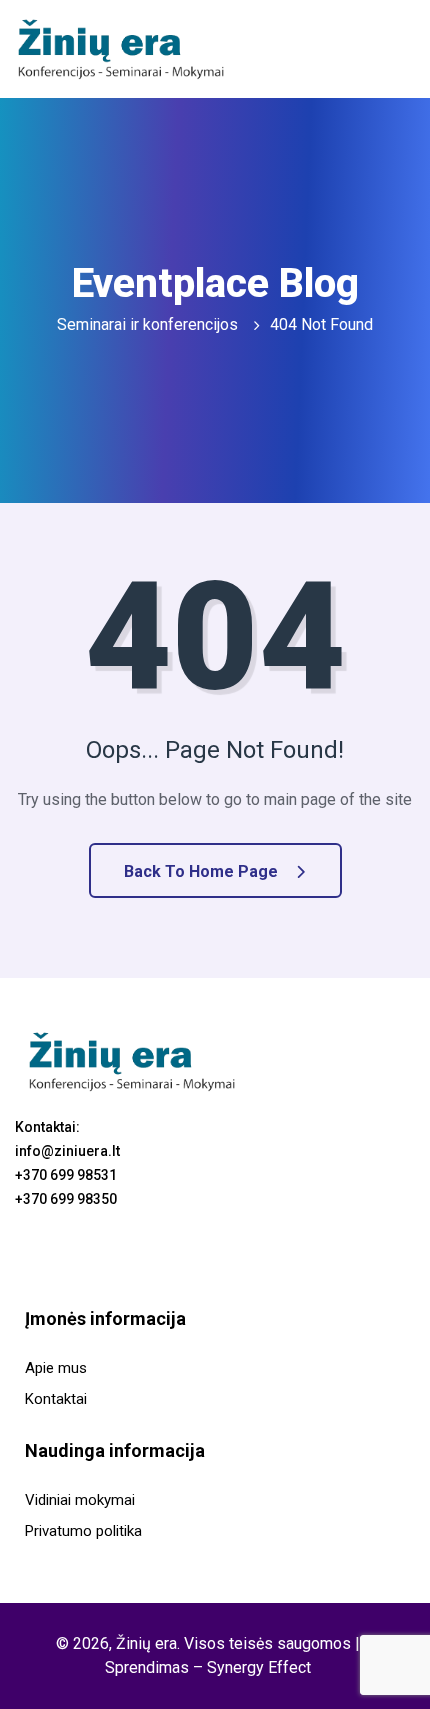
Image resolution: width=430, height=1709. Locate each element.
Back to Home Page (203, 871)
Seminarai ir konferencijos (147, 324)
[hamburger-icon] (391, 48)
